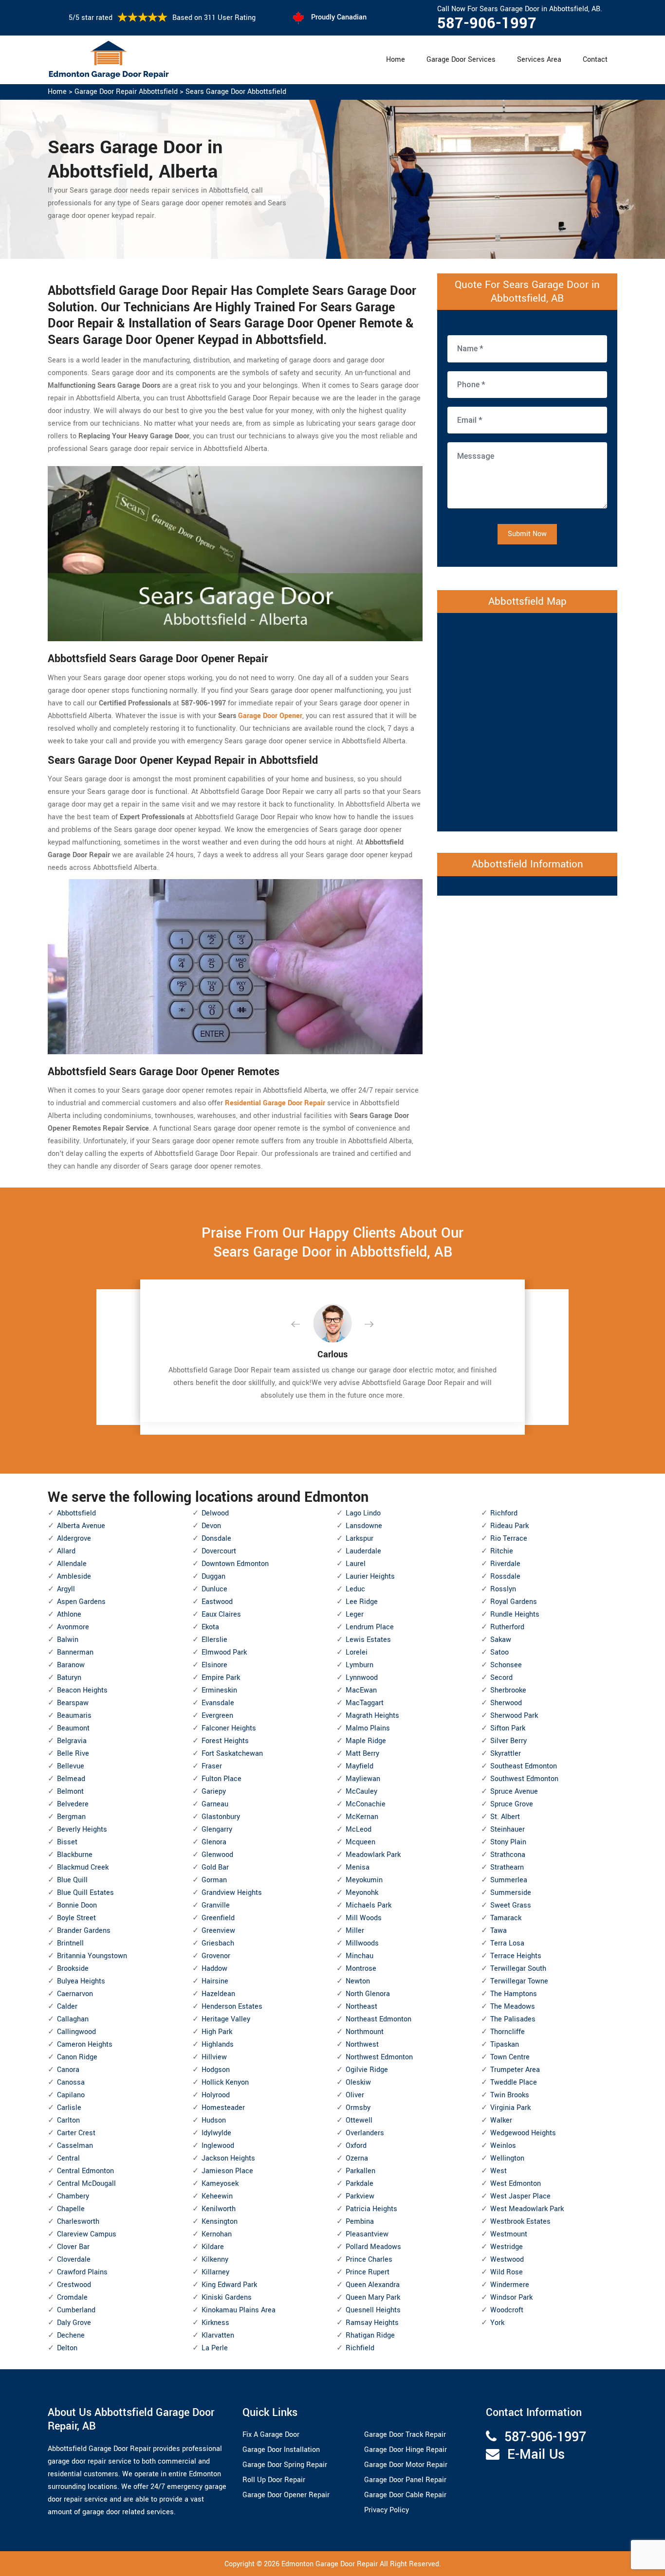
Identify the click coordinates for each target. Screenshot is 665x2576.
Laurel (356, 1564)
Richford (504, 1513)
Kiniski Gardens (227, 2297)
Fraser (212, 1766)
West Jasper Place (520, 2196)
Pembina (360, 2222)
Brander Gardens (84, 1931)
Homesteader (223, 2108)
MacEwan (361, 1690)
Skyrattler (506, 1754)
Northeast (361, 2007)
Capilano (71, 2095)
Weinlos (503, 2146)
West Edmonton (516, 2184)
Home (396, 60)
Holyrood (216, 2095)
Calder (67, 2007)
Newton (358, 1981)
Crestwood (74, 2285)
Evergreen (217, 1716)
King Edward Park (229, 2285)
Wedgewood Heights (523, 2133)
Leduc (355, 1589)
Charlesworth (78, 2222)
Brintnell (70, 1943)
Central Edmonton (85, 2171)
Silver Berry (508, 1741)
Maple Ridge (366, 1741)
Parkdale (360, 2184)
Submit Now (527, 534)
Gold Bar (215, 1867)
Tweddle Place (514, 2082)
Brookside (73, 1969)
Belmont (70, 1792)
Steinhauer (508, 1829)
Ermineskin (219, 1690)
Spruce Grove (512, 1804)
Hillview (214, 2057)
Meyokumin (364, 1880)
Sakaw (501, 1640)
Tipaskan (505, 2045)
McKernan (362, 1817)
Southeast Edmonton (524, 1766)
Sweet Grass (511, 1905)
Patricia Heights (371, 2209)
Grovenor (216, 1956)
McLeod (359, 1829)
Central (68, 2158)
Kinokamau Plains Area (239, 2310)
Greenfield (218, 1918)
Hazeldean (218, 1994)
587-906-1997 (487, 23)
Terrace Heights (516, 1956)
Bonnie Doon (77, 1905)
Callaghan (73, 2019)
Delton (67, 2348)
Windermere (510, 2285)
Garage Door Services (461, 60)
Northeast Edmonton (379, 2019)
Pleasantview (367, 2234)
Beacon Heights (82, 1690)
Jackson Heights (228, 2158)
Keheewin (217, 2196)
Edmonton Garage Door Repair (330, 2564)
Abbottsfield (76, 1513)
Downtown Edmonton (235, 1564)
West (499, 2171)
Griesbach (218, 1943)
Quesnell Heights (373, 2310)
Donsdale (216, 1539)
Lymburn (360, 1665)
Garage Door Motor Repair (406, 2465)
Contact (595, 60)
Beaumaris (74, 1716)
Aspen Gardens (81, 1602)
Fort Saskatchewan (232, 1754)
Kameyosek (220, 2184)
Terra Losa (507, 1943)
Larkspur (360, 1539)
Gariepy (214, 1792)
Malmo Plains (368, 1728)
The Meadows (513, 2007)
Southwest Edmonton (524, 1779)
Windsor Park (511, 2297)
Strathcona (508, 1855)
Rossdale (505, 1576)
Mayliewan (363, 1779)
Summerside (511, 1893)
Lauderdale (363, 1551)
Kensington (220, 2222)
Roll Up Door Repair (274, 2480)
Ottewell (359, 2120)
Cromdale (72, 2297)
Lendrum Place (370, 1627)
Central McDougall (86, 2184)
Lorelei (357, 1652)
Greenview (218, 1931)
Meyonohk (362, 1893)
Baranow (71, 1665)
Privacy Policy (387, 2510)
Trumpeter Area (515, 2070)
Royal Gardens (514, 1602)
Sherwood (506, 1703)
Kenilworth (219, 2209)
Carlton (68, 2120)
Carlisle (69, 2108)
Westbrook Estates (520, 2222)
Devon (211, 1526)
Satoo (499, 1652)
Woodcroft (507, 2310)
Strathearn (507, 1867)
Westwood (507, 2260)
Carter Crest (76, 2133)
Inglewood (218, 2146)
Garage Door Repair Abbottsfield (126, 92)
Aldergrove (74, 1539)
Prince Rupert (368, 2272)
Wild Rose (507, 2272)
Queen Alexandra (373, 2285)
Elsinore (214, 1665)
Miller (355, 1931)
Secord (501, 1678)
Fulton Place (222, 1779)
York (497, 2323)
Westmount (509, 2234)
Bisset (67, 1842)
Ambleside (74, 1576)
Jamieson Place (227, 2171)
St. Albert (505, 1817)
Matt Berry (362, 1754)
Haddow (214, 1969)
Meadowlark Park (373, 1855)
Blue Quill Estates (85, 1893)
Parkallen (360, 2171)
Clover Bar (73, 2247)
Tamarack (506, 1918)
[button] (303, 1325)
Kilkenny (215, 2260)
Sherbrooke (508, 1690)
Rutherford (507, 1627)
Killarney (215, 2272)
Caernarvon (75, 1994)
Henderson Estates (232, 2007)
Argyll (66, 1589)
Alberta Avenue (81, 1526)
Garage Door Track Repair (405, 2435)
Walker (501, 2120)
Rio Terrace (509, 1539)
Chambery (73, 2196)
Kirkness (215, 2323)
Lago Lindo (363, 1513)
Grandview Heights (232, 1893)
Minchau (360, 1956)
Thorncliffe (508, 2032)
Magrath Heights (372, 1716)
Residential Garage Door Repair (275, 1103)
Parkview (360, 2196)
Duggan (213, 1576)
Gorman (214, 1880)
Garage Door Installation (281, 2450)
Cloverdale (74, 2260)
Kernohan (217, 2234)
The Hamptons (514, 1994)
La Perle (215, 2348)
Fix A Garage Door (271, 2435)
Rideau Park (509, 1526)
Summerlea (509, 1880)
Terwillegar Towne (519, 1981)
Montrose (361, 1969)
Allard (66, 1551)
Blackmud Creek (83, 1867)
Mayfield (360, 1766)
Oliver (355, 2095)
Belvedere (73, 1804)
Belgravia (72, 1741)
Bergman (71, 1817)
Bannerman (75, 1652)
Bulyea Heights (81, 1981)
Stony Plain (508, 1842)
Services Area (539, 60)
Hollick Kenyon (225, 2082)
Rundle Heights (515, 1614)
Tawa (499, 1931)
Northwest (362, 2045)
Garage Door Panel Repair (405, 2480)
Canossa (71, 2082)
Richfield (360, 2348)
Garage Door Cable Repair (405, 2495)
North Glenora (368, 1994)
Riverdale (505, 1564)
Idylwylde (216, 2133)
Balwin (68, 1640)
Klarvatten (218, 2335)
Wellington (507, 2158)
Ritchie (502, 1551)
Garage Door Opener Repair (286, 2495)
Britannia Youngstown (92, 1956)
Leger (355, 1614)
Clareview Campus (87, 2234)
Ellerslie (214, 1640)
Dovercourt (219, 1551)
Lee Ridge (362, 1602)
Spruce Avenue (514, 1792)
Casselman (75, 2146)
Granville (216, 1905)
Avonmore (73, 1627)
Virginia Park (510, 2108)
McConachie (366, 1804)
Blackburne (75, 1855)
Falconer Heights (229, 1728)
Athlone (69, 1614)
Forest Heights (225, 1741)
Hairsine (215, 1981)
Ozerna (357, 2158)
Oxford (356, 2146)
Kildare (213, 2247)
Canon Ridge (77, 2057)
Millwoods (362, 1943)
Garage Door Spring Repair (285, 2465)
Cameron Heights (85, 2045)
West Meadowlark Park (527, 2209)
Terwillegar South (518, 1969)
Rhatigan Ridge (370, 2335)
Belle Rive (73, 1754)
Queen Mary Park (373, 2297)
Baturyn (69, 1678)
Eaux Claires (221, 1614)
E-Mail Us (536, 2455)
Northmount (365, 2032)
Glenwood (217, 1855)
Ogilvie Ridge (367, 2070)
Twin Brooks (510, 2095)
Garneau (215, 1804)
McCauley (361, 1792)
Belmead (71, 1779)
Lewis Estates (368, 1640)
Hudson (214, 2120)
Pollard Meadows (373, 2247)
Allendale (72, 1564)
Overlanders (365, 2133)
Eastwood (217, 1602)
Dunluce (214, 1589)
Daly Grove (74, 2323)
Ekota (210, 1627)
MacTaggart (365, 1703)
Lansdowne (364, 1526)
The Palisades (513, 2019)
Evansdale (218, 1703)
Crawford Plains (82, 2272)
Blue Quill (72, 1880)
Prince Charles (369, 2260)
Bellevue (71, 1766)
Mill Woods (364, 1918)
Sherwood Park (514, 1716)
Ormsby (358, 2108)
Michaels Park (369, 1905)
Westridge (507, 2247)
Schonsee (506, 1665)
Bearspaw (73, 1703)
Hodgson (216, 2070)
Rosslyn (503, 1589)
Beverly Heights (82, 1829)
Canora (68, 2070)
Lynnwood (362, 1678)
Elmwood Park (224, 1652)
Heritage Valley (226, 2019)
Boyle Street (76, 1918)
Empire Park (221, 1678)
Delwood (215, 1513)
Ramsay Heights (372, 2323)
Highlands (218, 2045)
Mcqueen (360, 1842)
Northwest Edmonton (379, 2057)
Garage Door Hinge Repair (406, 2450)
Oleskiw (358, 2082)
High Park (217, 2032)
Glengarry (217, 1829)
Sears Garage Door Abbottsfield (236, 92)
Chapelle (71, 2209)
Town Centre (510, 2057)
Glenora (214, 1842)
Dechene (71, 2335)
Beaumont (73, 1728)
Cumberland (76, 2310)
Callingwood (76, 2032)
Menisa (358, 1867)
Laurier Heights (370, 1576)
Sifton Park (508, 1728)
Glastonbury (221, 1817)
